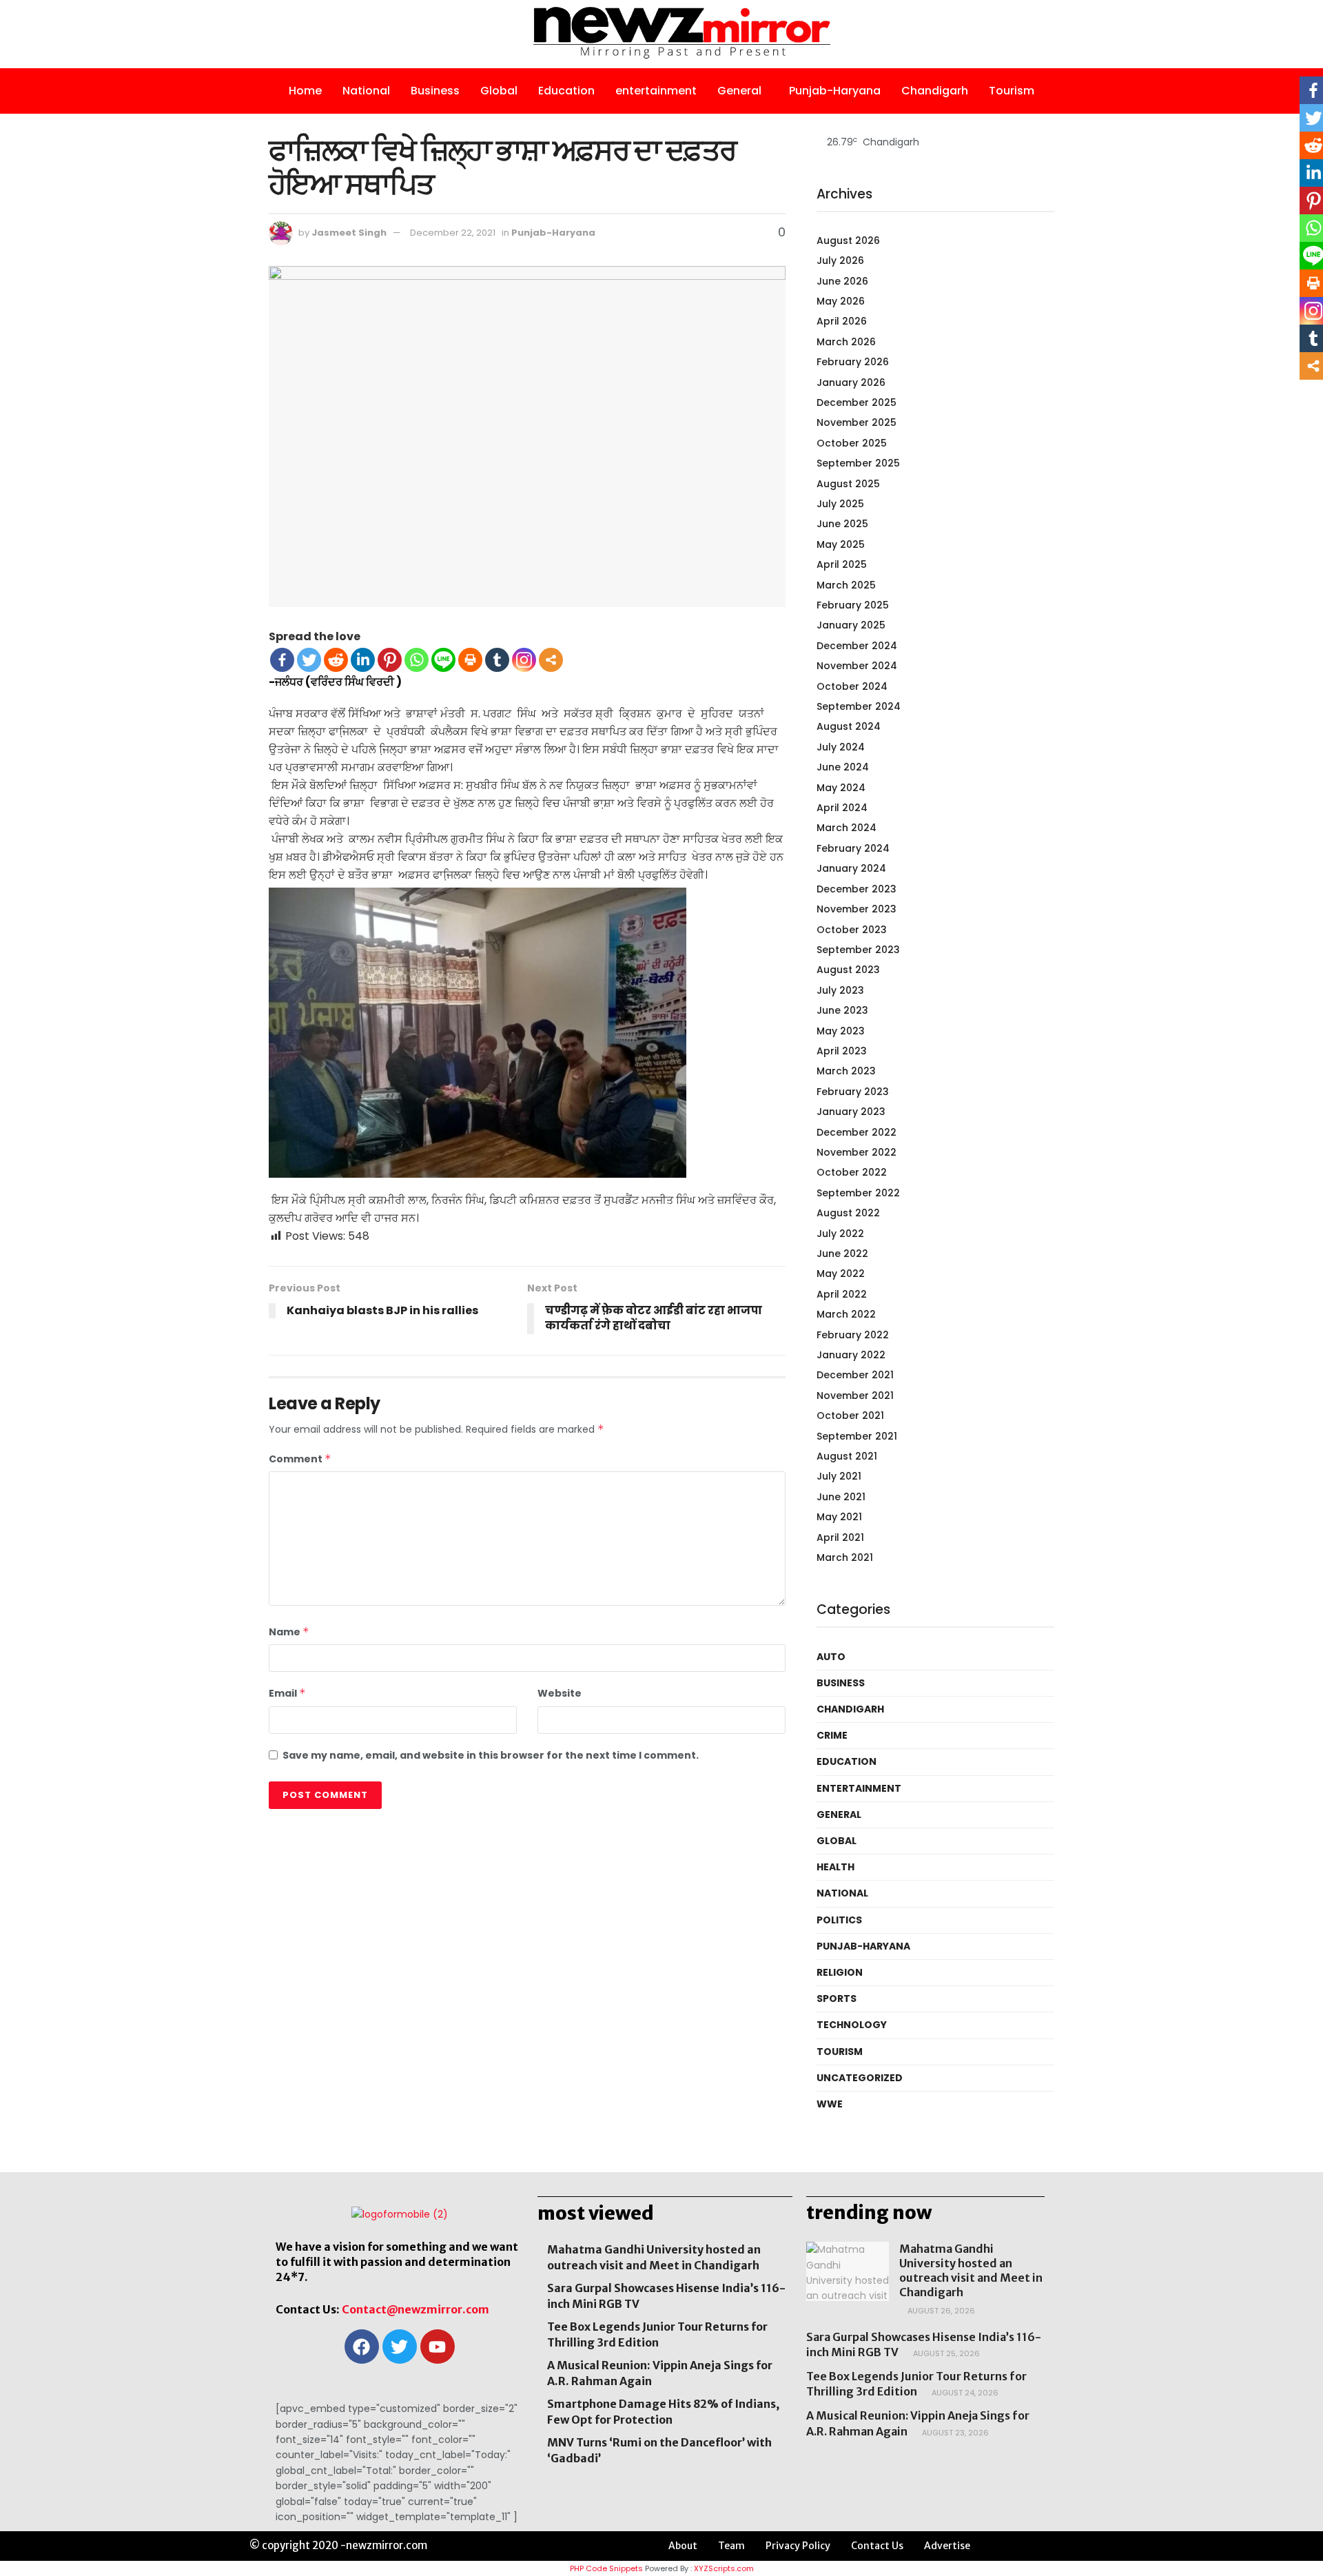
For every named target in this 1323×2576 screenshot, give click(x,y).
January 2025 (851, 625)
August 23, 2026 (954, 2433)
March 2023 (846, 1071)
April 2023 (842, 1051)
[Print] (470, 660)
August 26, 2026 (940, 2311)
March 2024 (847, 828)
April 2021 (840, 1537)
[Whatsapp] (417, 660)
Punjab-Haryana (835, 91)
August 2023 (848, 970)
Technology (852, 2025)
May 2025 (841, 544)
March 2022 (846, 1314)
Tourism (1012, 91)
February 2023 (853, 1092)
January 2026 (851, 382)
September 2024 (859, 706)
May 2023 (841, 1031)
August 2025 (848, 484)
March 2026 (846, 342)
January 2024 (851, 868)
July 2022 (840, 1234)
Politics (839, 1920)
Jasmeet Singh (349, 233)
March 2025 (846, 585)
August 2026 (848, 241)
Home (305, 91)
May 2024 (841, 788)
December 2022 (857, 1132)
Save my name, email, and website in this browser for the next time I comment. (491, 1755)
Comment (300, 1459)
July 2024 (841, 747)
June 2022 (842, 1254)
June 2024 (843, 767)
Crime (832, 1735)
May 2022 (841, 1274)
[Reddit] (336, 660)
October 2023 (852, 930)
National (366, 91)
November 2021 (855, 1396)
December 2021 (855, 1375)
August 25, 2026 (945, 2353)
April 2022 (842, 1294)
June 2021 (841, 1497)
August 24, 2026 (964, 2393)
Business (435, 91)
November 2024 (857, 666)
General (739, 91)
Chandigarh (935, 91)
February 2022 (853, 1335)
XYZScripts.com (724, 2568)
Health (835, 1867)
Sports (837, 1999)
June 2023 (842, 1010)
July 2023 (840, 990)
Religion (840, 1972)
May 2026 (841, 301)
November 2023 (857, 909)
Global (499, 91)
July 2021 (839, 1476)
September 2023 (858, 950)
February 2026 (853, 362)
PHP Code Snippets (606, 2568)
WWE (830, 2104)
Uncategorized (860, 2078)
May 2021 (839, 1517)
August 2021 (847, 1456)
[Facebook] (282, 660)
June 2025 (842, 524)
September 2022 (858, 1193)
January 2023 (851, 1112)
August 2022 (848, 1213)
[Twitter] (309, 660)
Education (566, 91)
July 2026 (840, 260)
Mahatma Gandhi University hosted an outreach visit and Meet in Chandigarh (971, 2270)
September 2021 (857, 1436)
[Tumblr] (497, 660)
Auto (831, 1657)
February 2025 (853, 605)
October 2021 (850, 1415)
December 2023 (857, 889)
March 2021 (845, 1557)
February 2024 (853, 848)
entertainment (656, 91)
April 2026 (842, 321)
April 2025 (842, 564)
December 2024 (857, 646)
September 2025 (858, 463)
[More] (551, 660)
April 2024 (842, 808)
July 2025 (840, 504)
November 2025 (857, 422)
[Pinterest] (390, 660)
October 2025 (852, 443)
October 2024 (852, 686)
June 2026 (842, 281)
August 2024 (849, 726)
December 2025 (857, 402)
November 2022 (857, 1152)
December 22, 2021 (453, 233)
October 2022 (852, 1172)
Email (287, 1693)
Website (560, 1693)
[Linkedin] (363, 660)
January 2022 (851, 1355)
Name (289, 1632)
